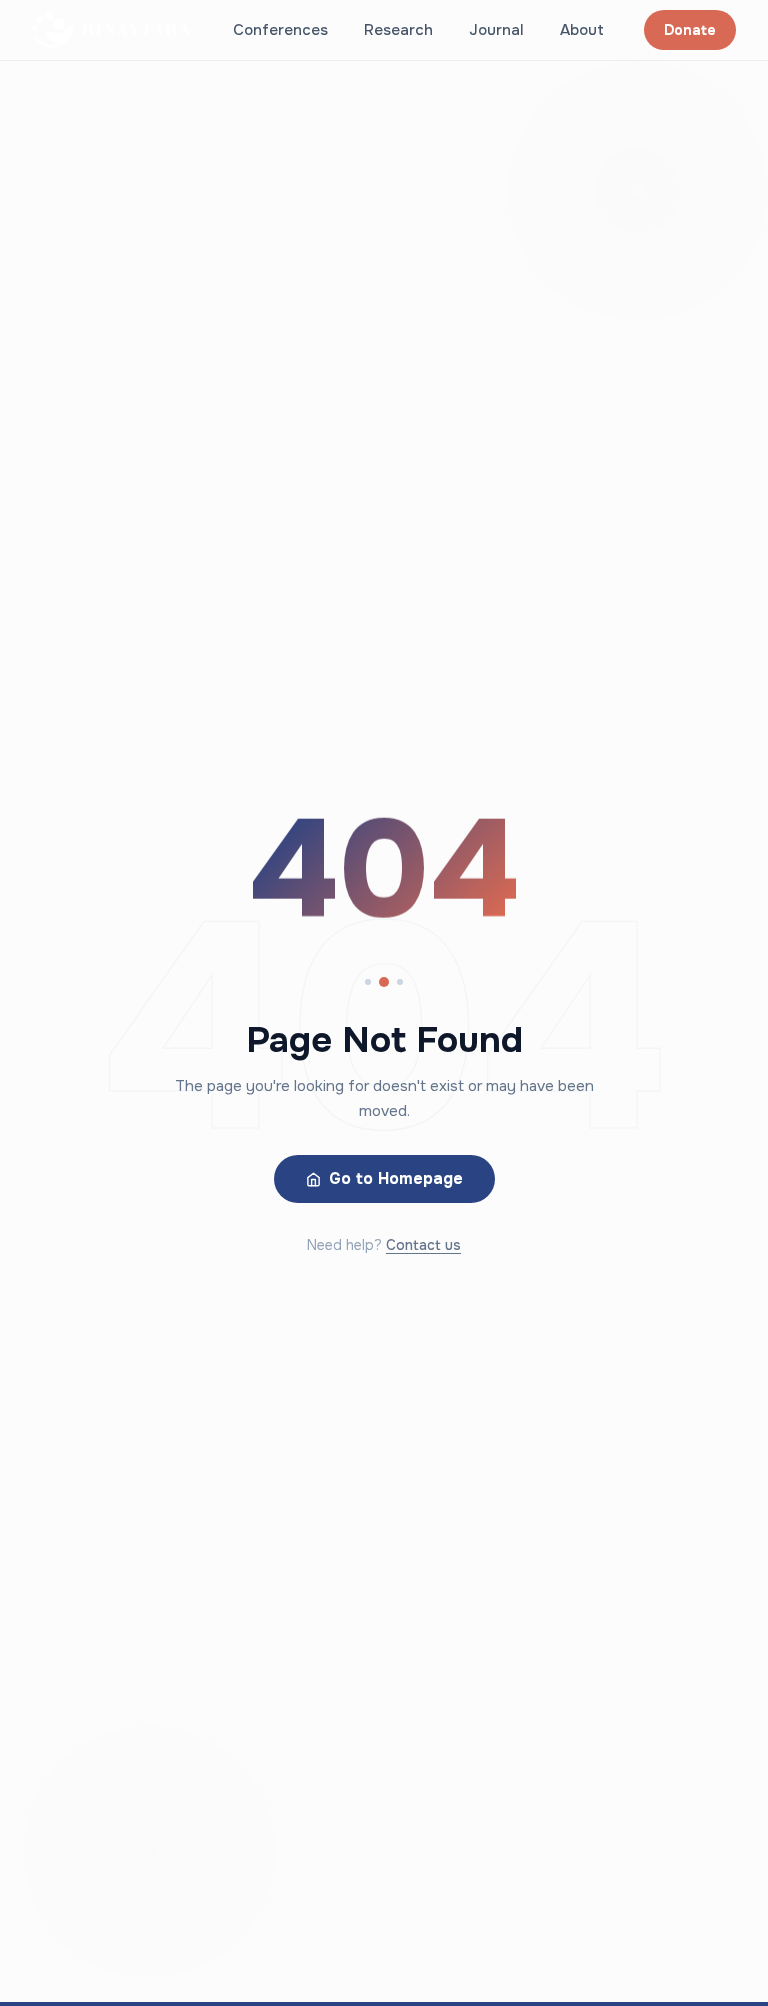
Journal (496, 30)
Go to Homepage (396, 1178)
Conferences (280, 30)
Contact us (423, 1245)
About (582, 30)
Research (398, 30)
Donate (690, 30)
